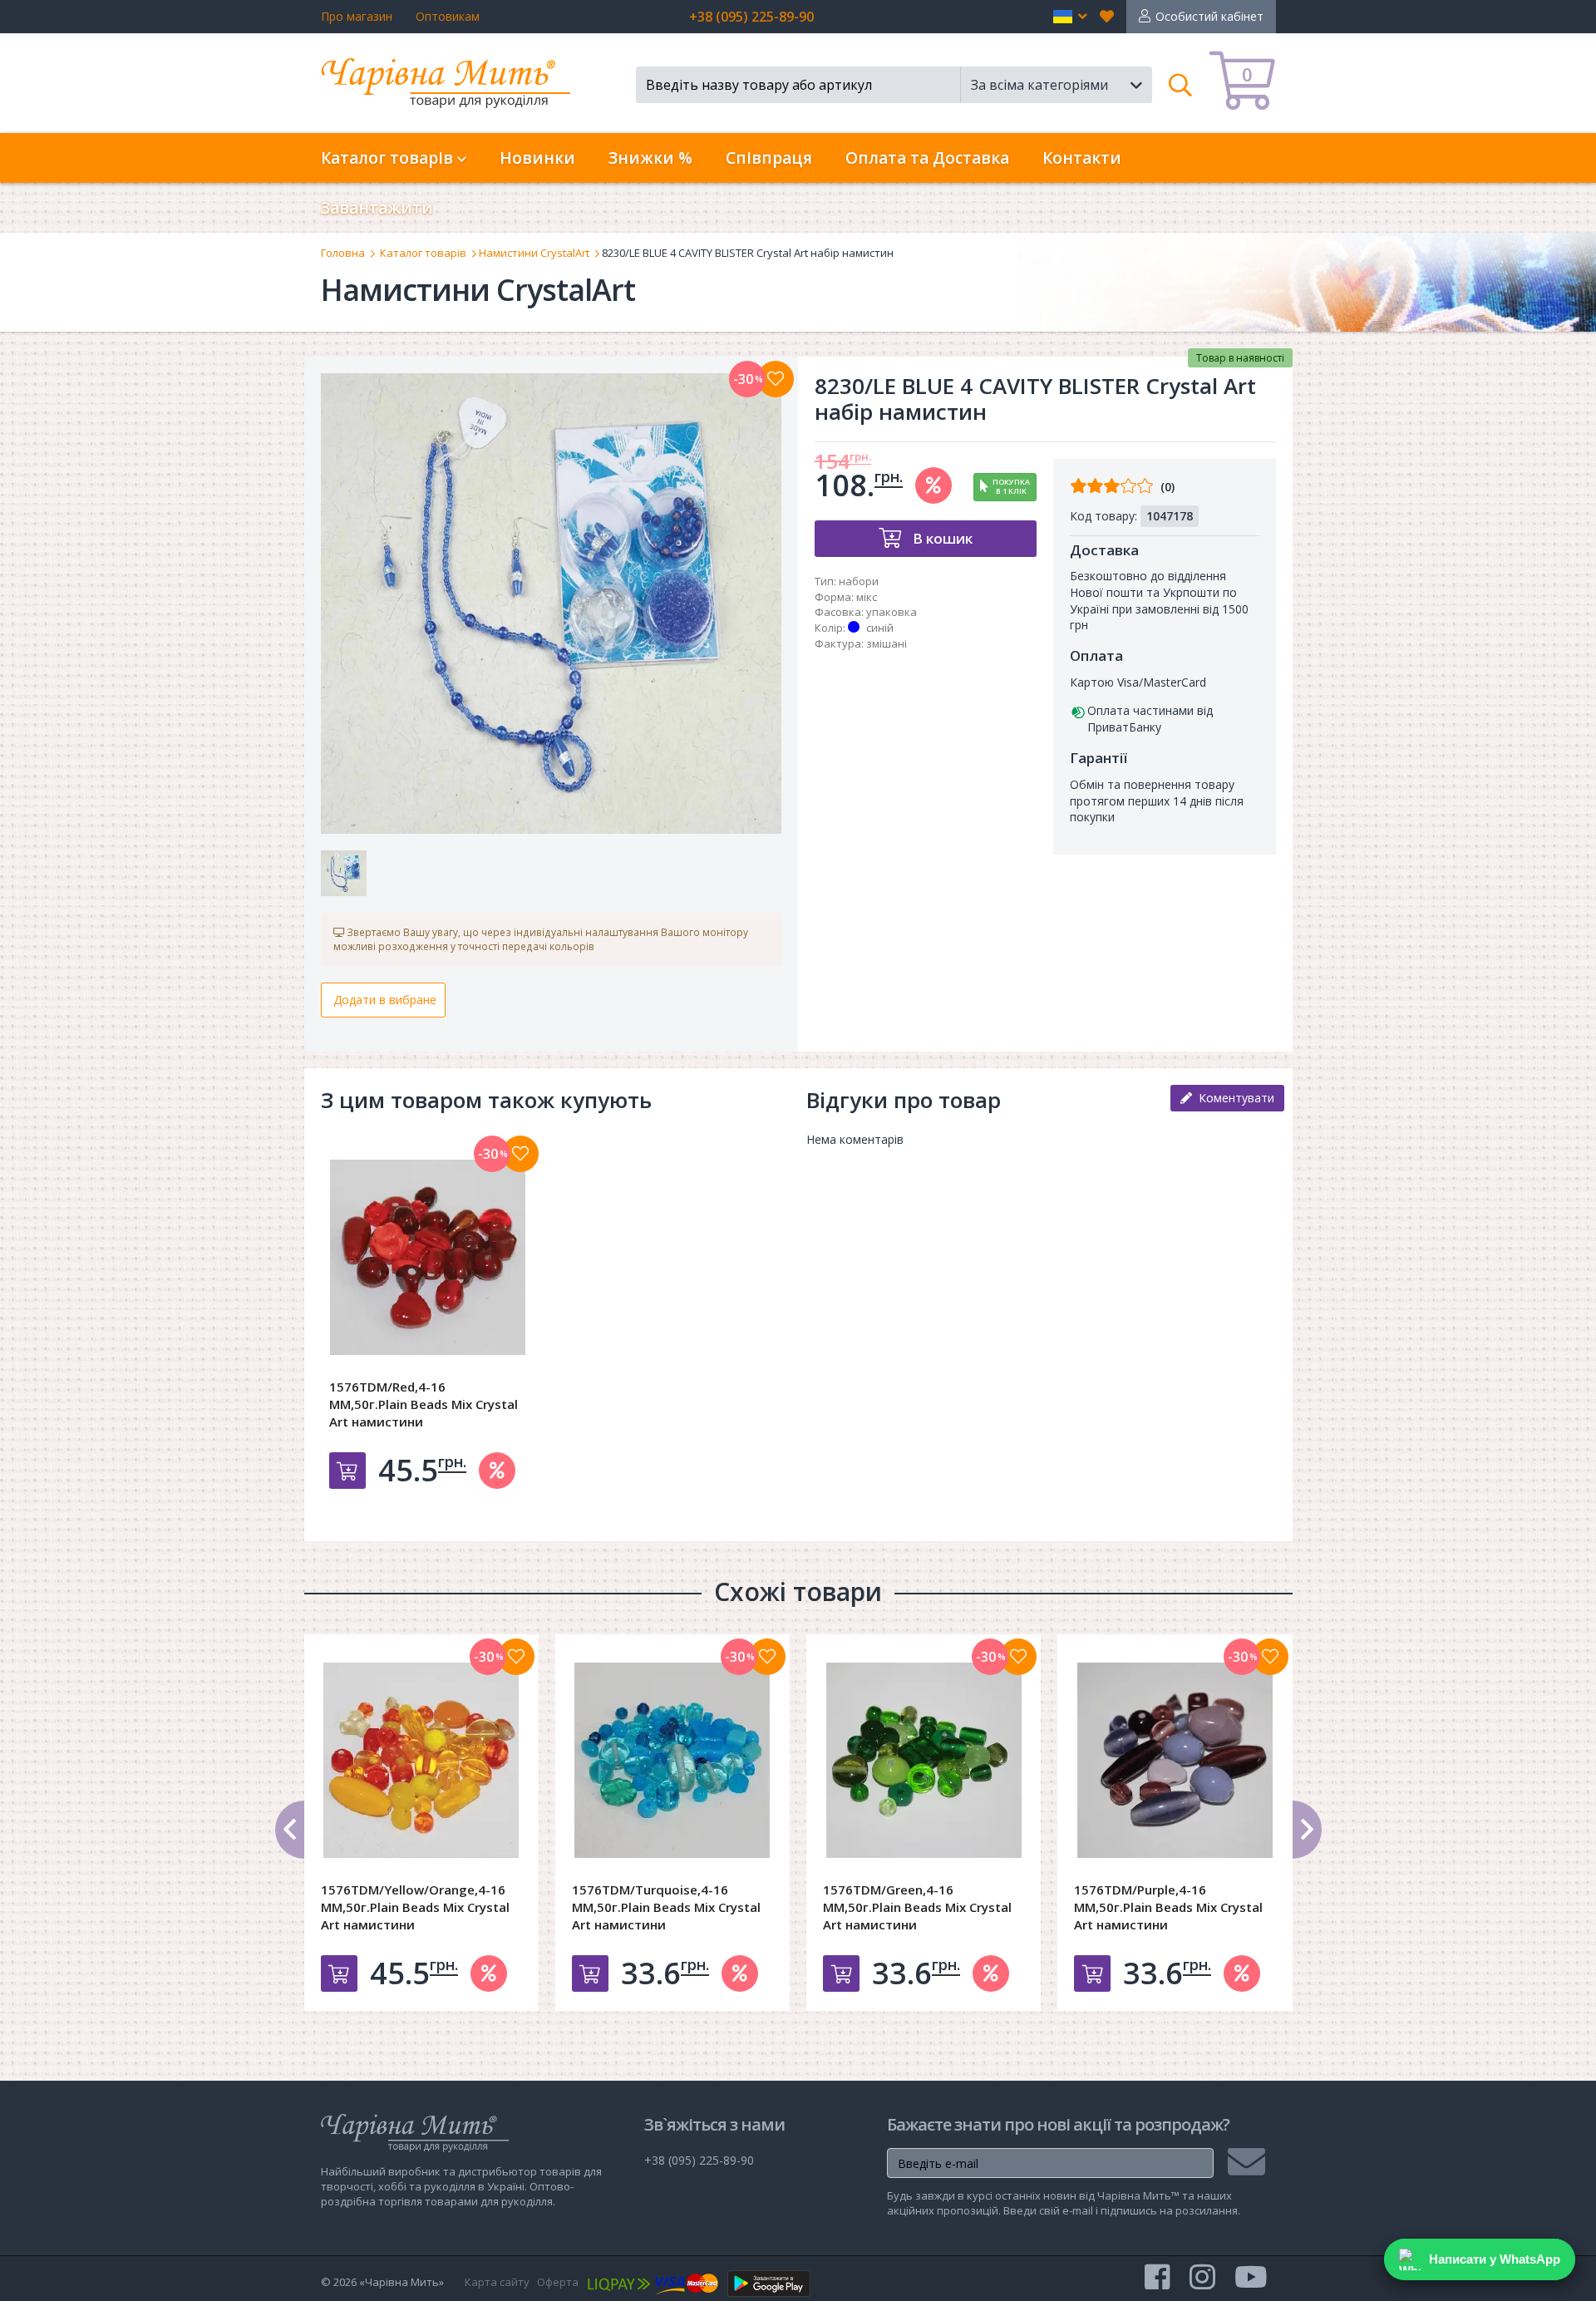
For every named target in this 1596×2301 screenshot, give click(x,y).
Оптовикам (448, 16)
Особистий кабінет (1209, 16)
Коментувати (1233, 1098)
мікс (867, 597)
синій (880, 628)
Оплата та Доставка (927, 158)
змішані (887, 643)
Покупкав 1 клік (1011, 486)
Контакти (1082, 158)
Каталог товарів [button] (389, 158)
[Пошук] (1181, 85)
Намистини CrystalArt (534, 253)
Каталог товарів (423, 253)
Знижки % (650, 158)
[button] (1070, 17)
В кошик (941, 538)
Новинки (537, 158)
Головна (343, 253)
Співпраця (769, 158)
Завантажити (377, 208)
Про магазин (357, 16)
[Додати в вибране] (776, 379)
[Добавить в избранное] (520, 1154)
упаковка (892, 612)
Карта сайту (497, 2282)
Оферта (558, 2282)
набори (859, 581)
